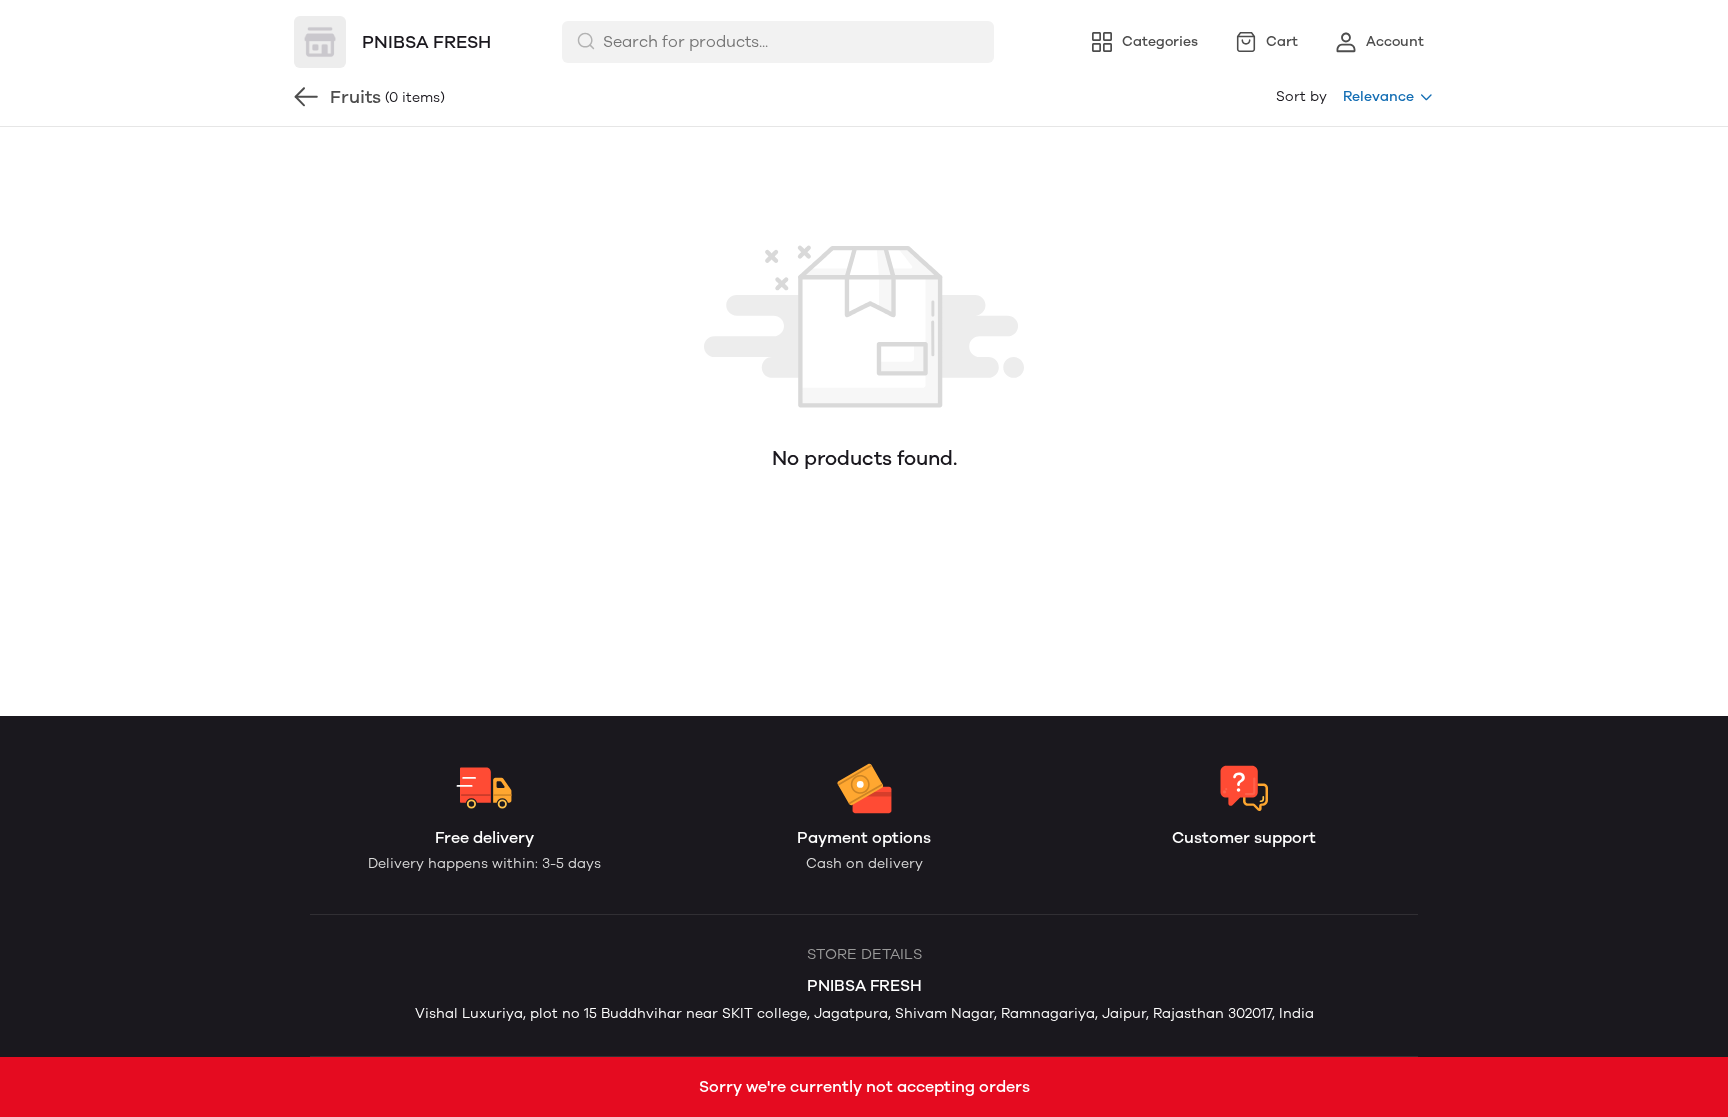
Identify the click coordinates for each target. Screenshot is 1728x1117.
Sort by (1301, 96)
